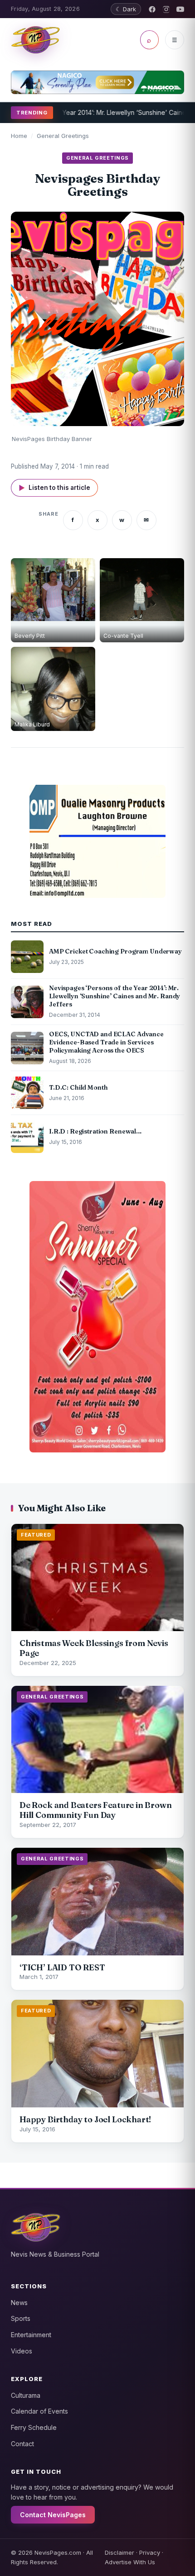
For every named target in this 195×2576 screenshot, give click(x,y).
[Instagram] (166, 9)
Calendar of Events (39, 2411)
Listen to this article (54, 488)
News (19, 2303)
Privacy (150, 2552)
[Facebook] (152, 9)
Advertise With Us (130, 2562)
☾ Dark (126, 9)
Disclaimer (119, 2552)
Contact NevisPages (53, 2515)
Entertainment (31, 2335)
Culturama (26, 2395)
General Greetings (63, 136)
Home (19, 136)
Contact (22, 2444)
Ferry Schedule (34, 2427)
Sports (21, 2318)
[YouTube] (180, 9)
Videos (22, 2351)
